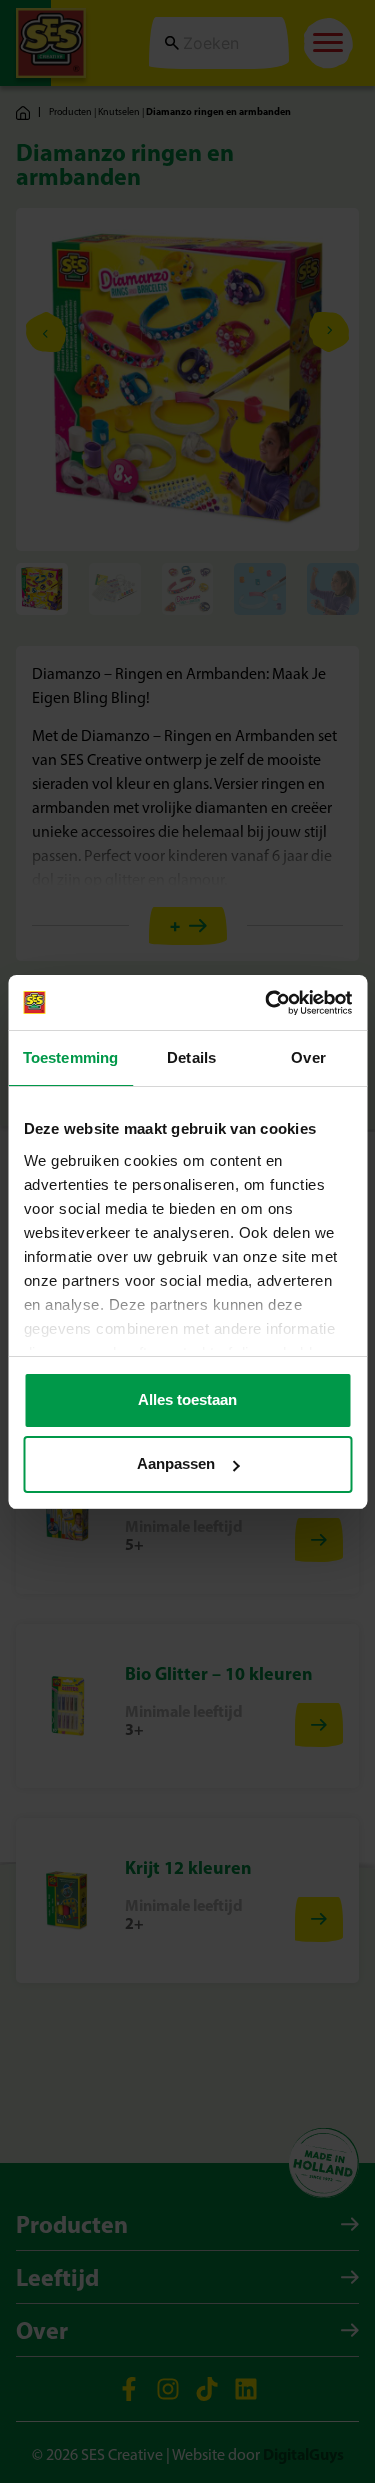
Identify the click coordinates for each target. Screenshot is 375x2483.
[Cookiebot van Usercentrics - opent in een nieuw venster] (267, 1003)
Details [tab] (191, 1057)
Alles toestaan (187, 1399)
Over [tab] (308, 1057)
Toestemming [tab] (70, 1057)
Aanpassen (176, 1463)
